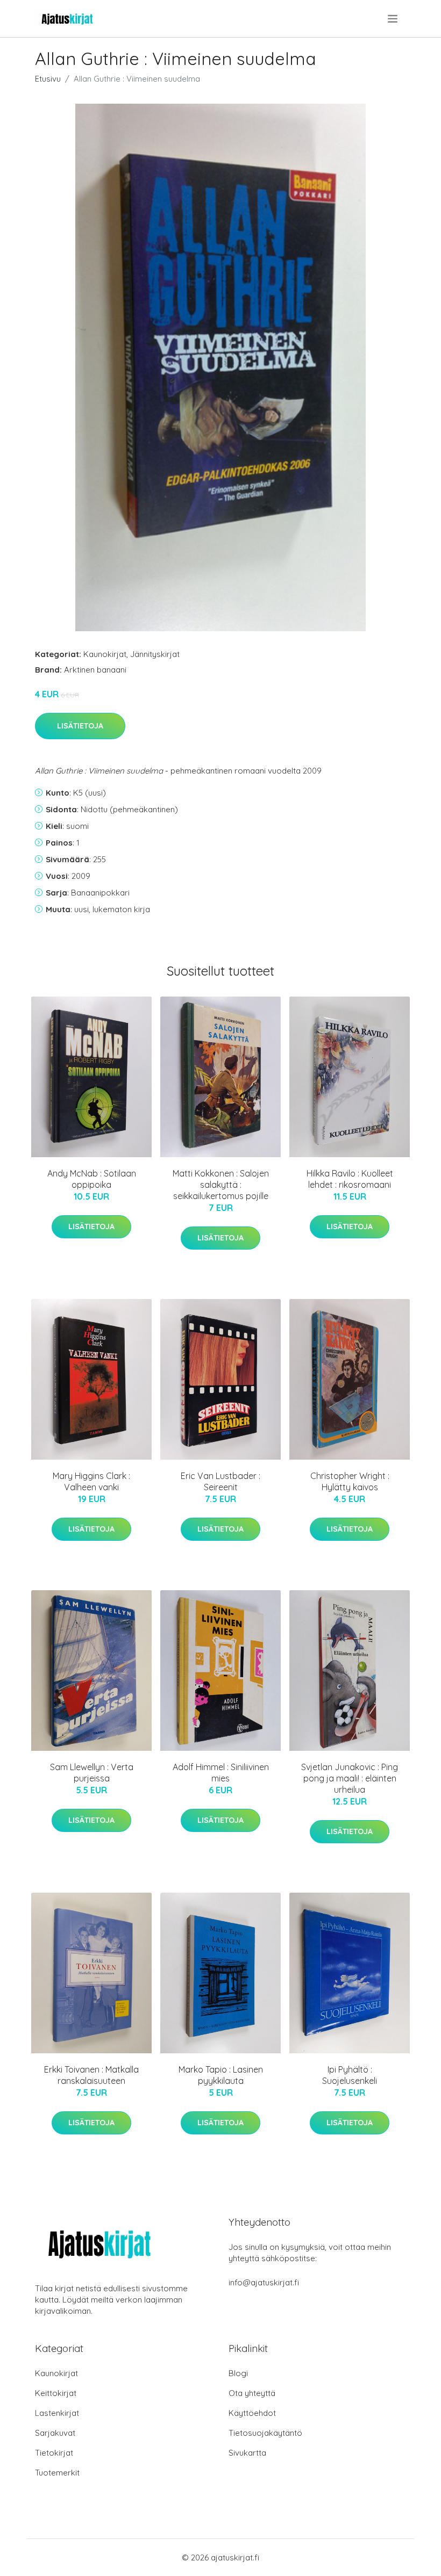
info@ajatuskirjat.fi (264, 2282)
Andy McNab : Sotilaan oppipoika (92, 1179)
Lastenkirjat (57, 2413)
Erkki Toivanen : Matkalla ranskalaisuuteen (91, 2075)
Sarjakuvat (55, 2433)
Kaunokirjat (105, 654)
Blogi (238, 2373)
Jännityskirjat (155, 654)
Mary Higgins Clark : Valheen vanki (91, 1481)
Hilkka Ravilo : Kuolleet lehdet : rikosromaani (350, 1179)
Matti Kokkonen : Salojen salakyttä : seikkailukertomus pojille (221, 1185)
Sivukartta (247, 2453)
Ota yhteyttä (252, 2393)
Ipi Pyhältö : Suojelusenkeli (350, 2075)
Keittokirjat (56, 2393)
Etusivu (48, 79)
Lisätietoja (80, 726)
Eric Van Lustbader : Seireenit (220, 1481)
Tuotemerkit (57, 2473)
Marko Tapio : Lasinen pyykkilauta (221, 2075)
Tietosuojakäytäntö (265, 2433)
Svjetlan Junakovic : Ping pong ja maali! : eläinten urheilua (350, 1778)
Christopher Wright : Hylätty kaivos (350, 1481)
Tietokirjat (54, 2453)
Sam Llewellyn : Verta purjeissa (92, 1773)
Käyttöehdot (252, 2413)
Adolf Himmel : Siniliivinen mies (221, 1773)
